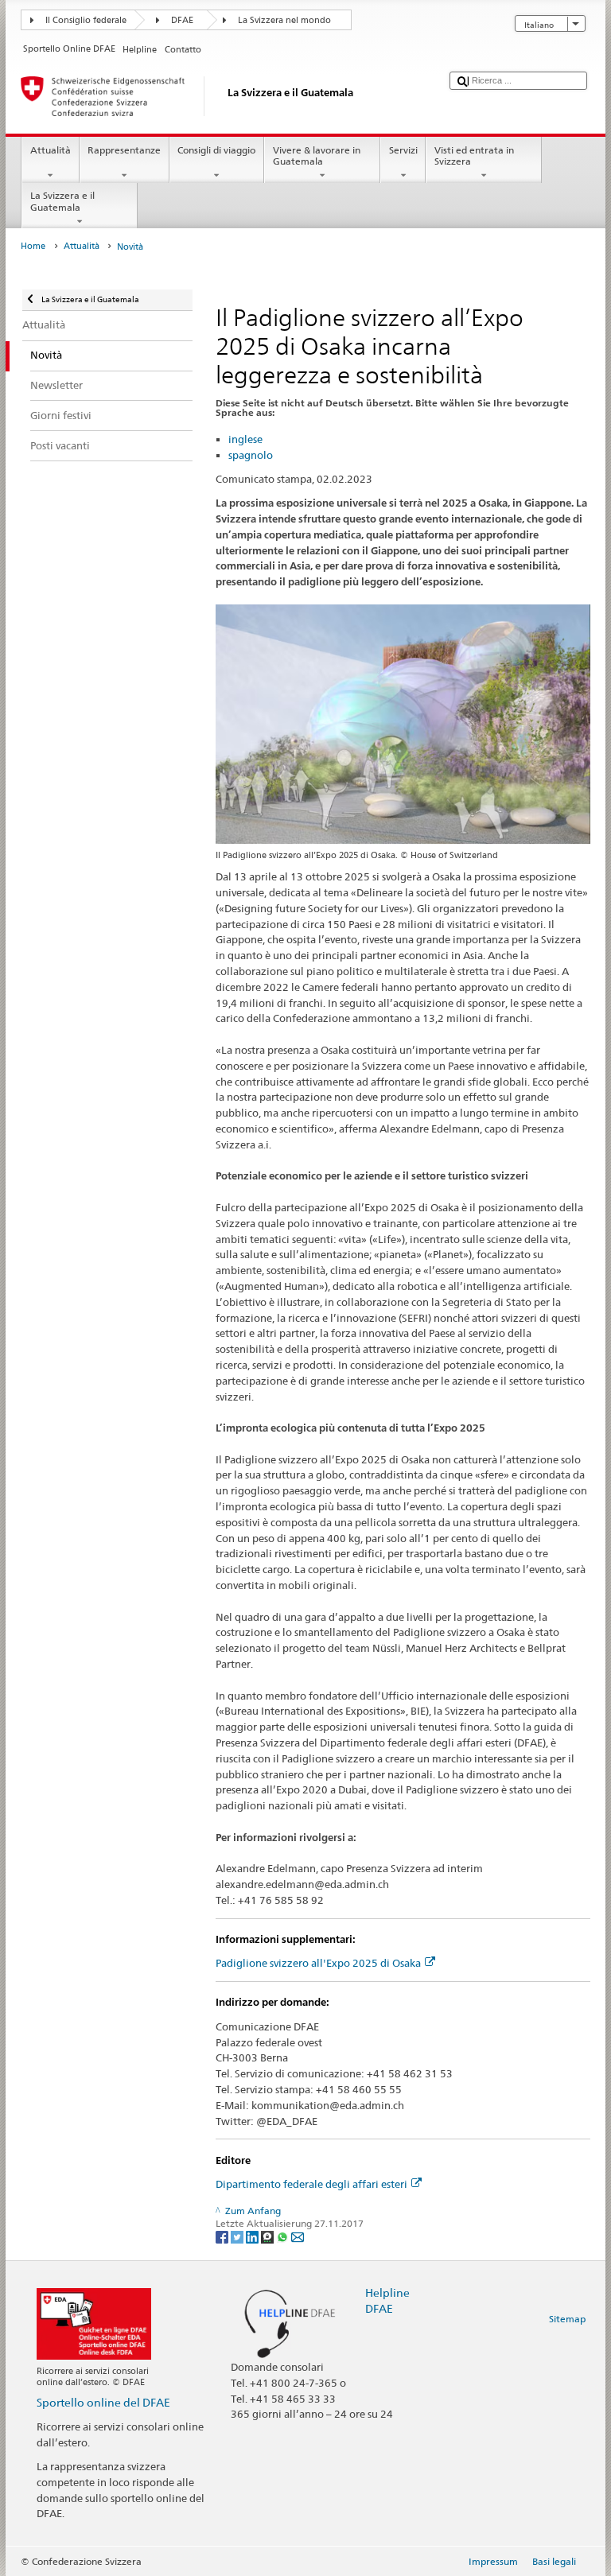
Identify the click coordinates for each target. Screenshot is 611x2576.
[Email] (298, 2236)
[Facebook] (223, 2236)
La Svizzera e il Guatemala (62, 201)
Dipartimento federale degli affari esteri (311, 2184)
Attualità (51, 150)
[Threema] (269, 2236)
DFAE (182, 20)
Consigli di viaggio (216, 150)
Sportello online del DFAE (103, 2402)
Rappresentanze (124, 150)
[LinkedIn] (253, 2236)
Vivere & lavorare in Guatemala (317, 155)
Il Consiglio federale (86, 20)
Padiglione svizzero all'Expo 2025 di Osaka (318, 1963)
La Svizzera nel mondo (284, 20)
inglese (245, 439)
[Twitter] (238, 2236)
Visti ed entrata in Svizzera (474, 155)
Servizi (403, 150)
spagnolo (251, 455)
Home (33, 246)
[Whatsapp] (284, 2236)
